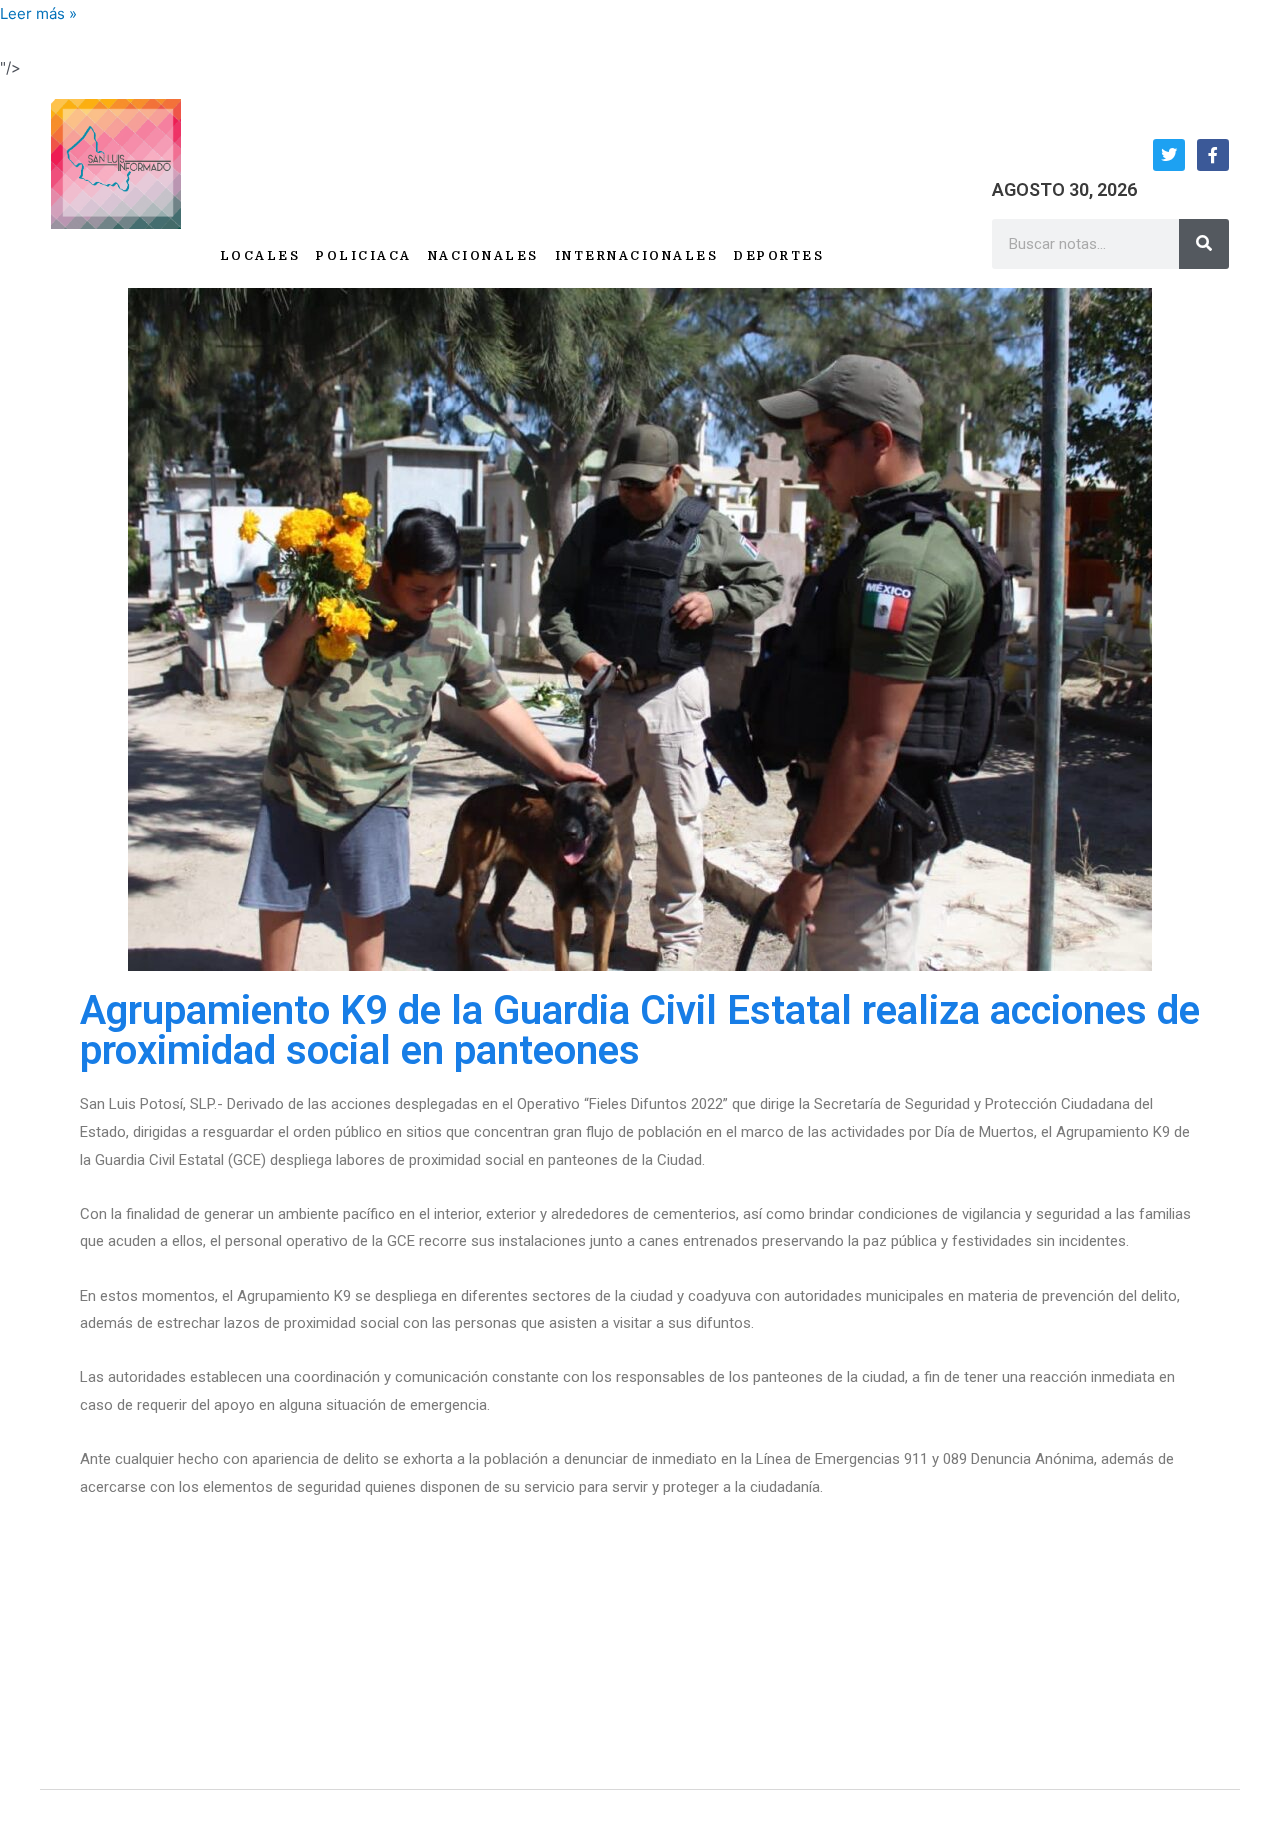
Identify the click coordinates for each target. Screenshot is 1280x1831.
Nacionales (483, 256)
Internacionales (637, 256)
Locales (260, 256)
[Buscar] (1204, 244)
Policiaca (364, 256)
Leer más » (38, 13)
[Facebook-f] (1213, 155)
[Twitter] (1169, 155)
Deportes (779, 256)
